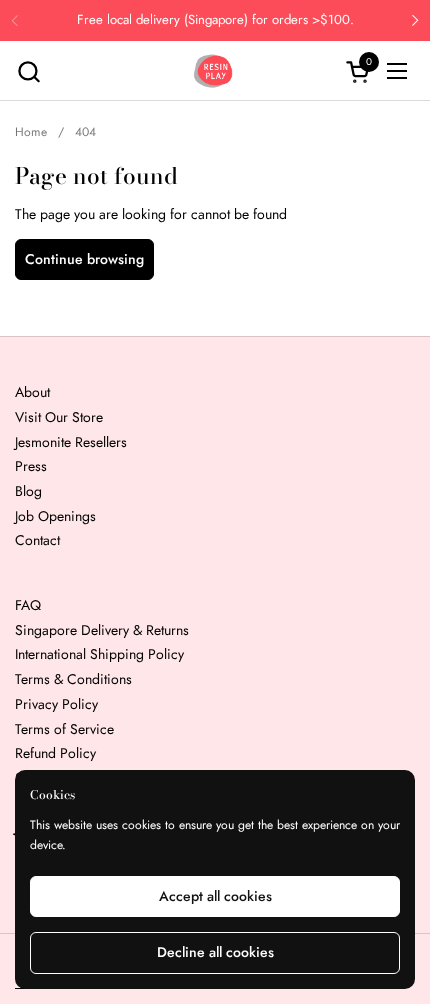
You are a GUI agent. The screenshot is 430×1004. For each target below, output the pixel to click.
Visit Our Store (59, 417)
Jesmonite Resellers (71, 442)
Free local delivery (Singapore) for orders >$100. (215, 20)
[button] (28, 71)
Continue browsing (84, 259)
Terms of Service (64, 729)
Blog (28, 491)
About (32, 392)
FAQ (28, 605)
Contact (37, 540)
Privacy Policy (56, 704)
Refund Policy (55, 753)
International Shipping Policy (99, 654)
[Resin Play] (213, 71)
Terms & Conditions (73, 679)
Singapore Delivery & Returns (102, 630)
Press (31, 466)
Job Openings (55, 516)
